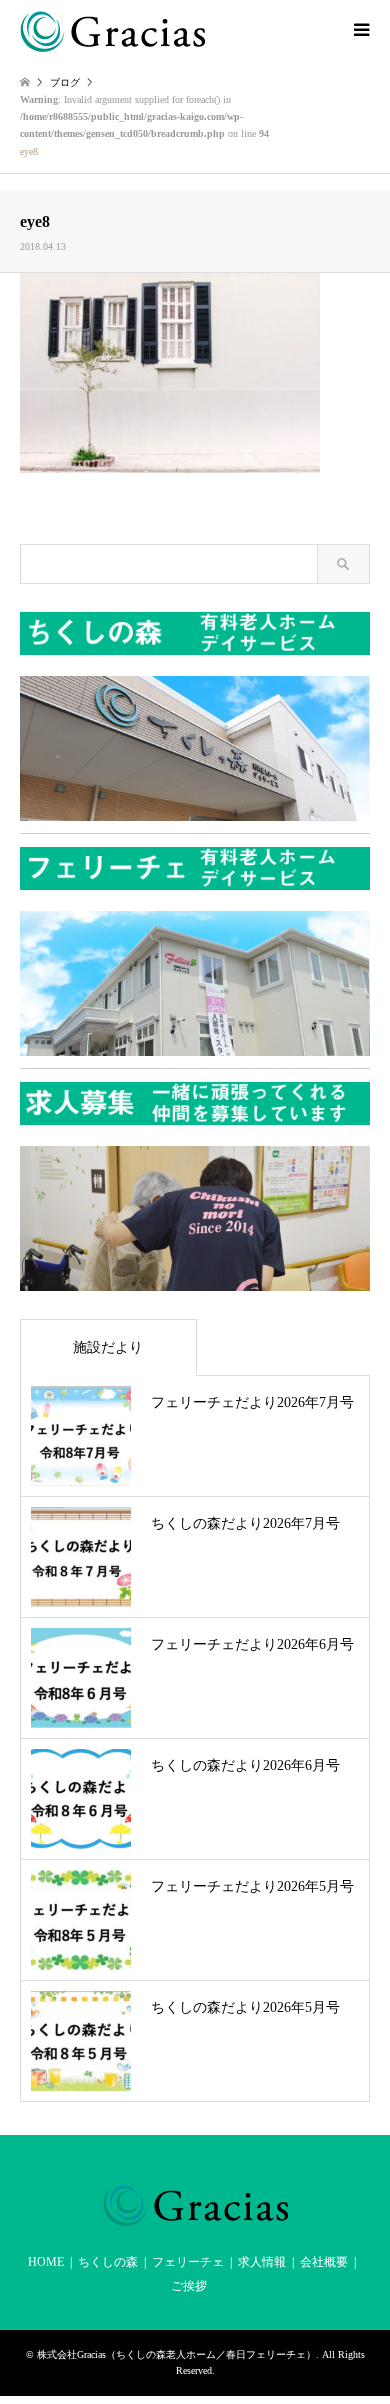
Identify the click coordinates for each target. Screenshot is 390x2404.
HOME (46, 2262)
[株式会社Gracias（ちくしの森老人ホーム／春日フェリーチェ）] (112, 30)
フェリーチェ (188, 2262)
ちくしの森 (108, 2262)
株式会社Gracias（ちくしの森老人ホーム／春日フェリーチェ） (176, 2354)
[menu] (360, 30)
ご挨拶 (189, 2286)
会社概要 (324, 2262)
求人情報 (262, 2262)
